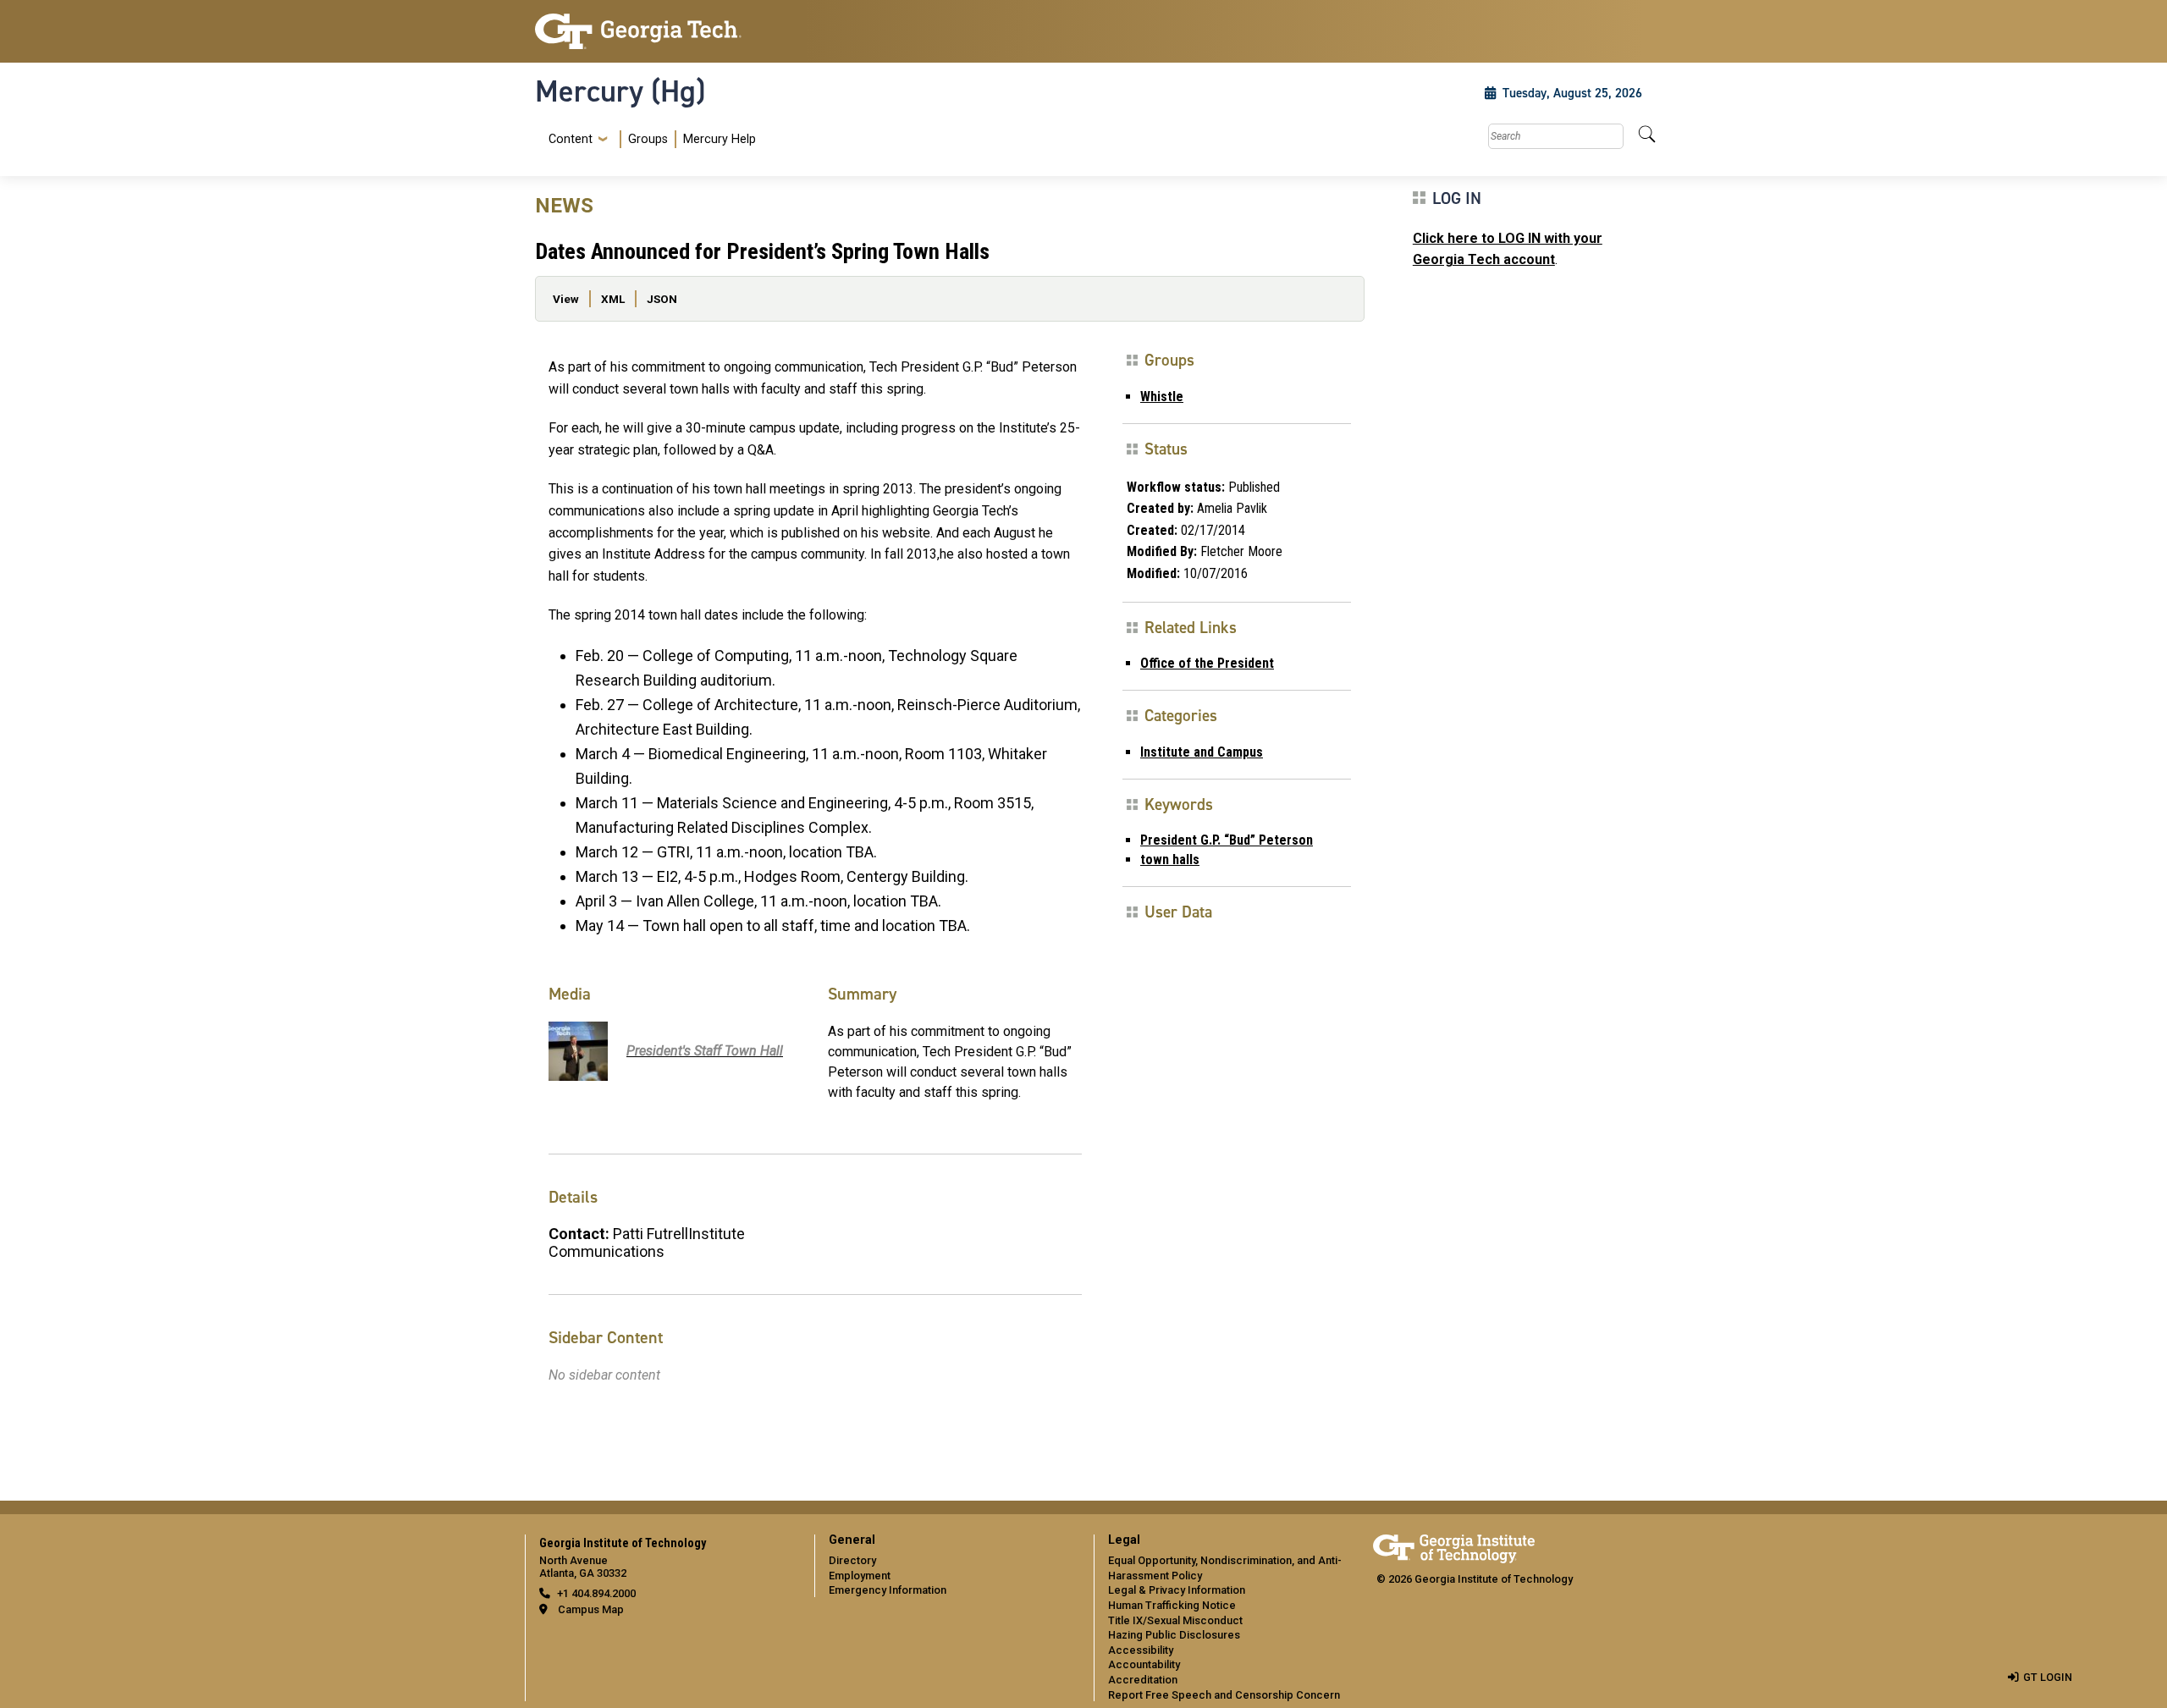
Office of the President (1207, 663)
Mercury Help (720, 139)
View (566, 299)
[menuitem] (649, 139)
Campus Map (591, 1609)
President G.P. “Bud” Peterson (1227, 840)
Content (571, 140)
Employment (860, 1576)
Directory (852, 1560)
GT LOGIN (2048, 1677)
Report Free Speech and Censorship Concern (1224, 1695)
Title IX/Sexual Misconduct (1175, 1620)
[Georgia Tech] (664, 31)
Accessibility (1141, 1650)
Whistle (1162, 397)
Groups (648, 139)
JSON (662, 299)
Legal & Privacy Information (1177, 1590)
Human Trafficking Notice (1172, 1605)
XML (613, 299)
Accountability (1144, 1664)
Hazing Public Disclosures (1174, 1635)
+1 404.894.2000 (596, 1593)
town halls (1170, 860)
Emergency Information (888, 1590)
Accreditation (1143, 1680)
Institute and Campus (1202, 752)
